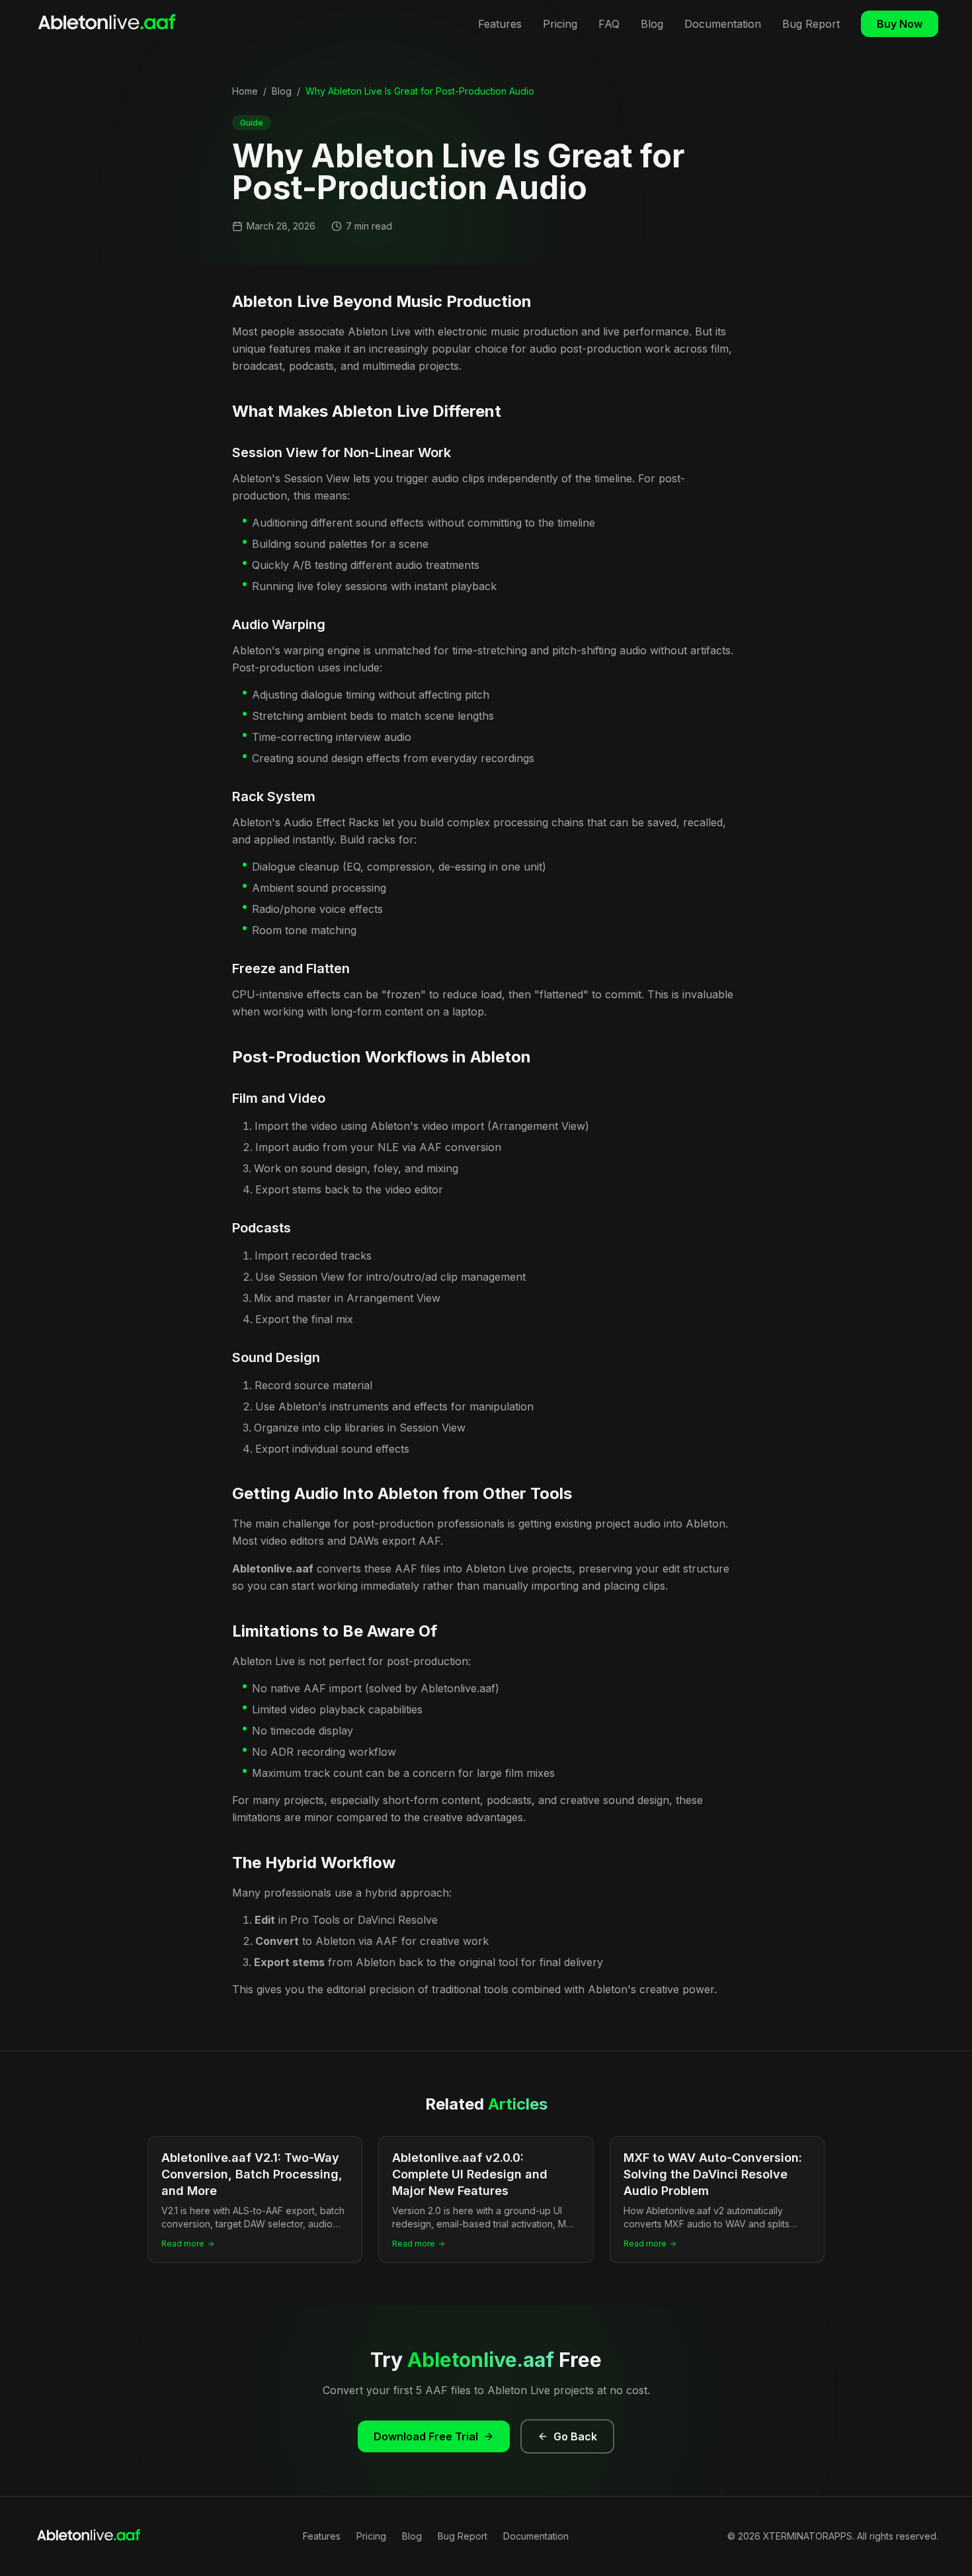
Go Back (575, 2436)
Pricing (560, 24)
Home (245, 91)
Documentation (723, 24)
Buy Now (900, 24)
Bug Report (811, 24)
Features (500, 24)
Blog (652, 24)
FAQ (609, 24)
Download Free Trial (426, 2436)
